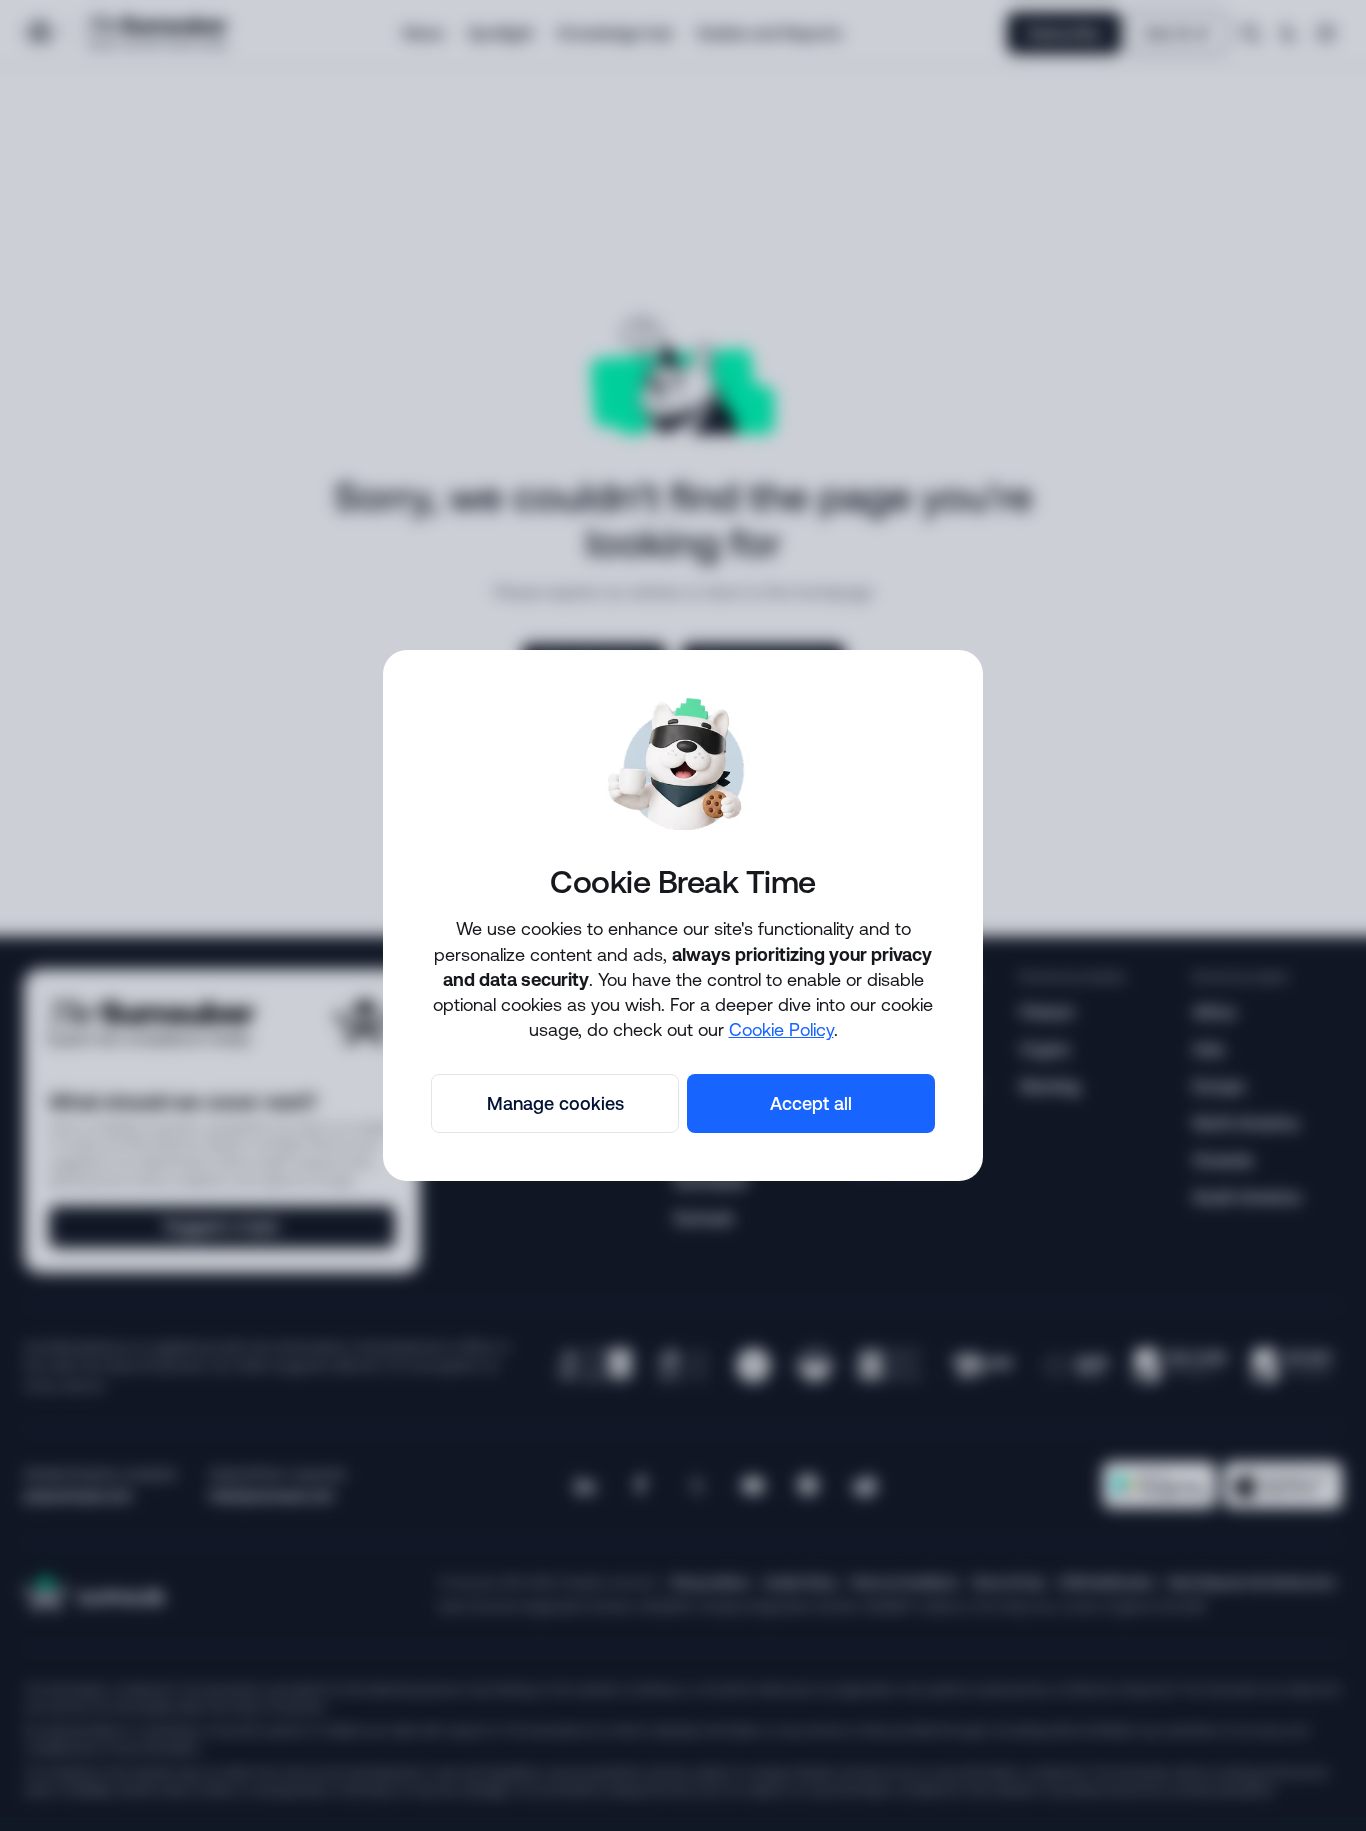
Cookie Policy (781, 1029)
